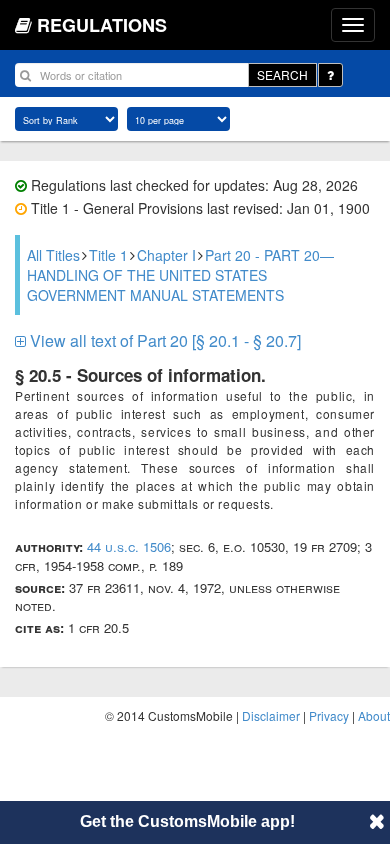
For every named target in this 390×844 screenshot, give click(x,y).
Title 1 (108, 255)
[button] (377, 821)
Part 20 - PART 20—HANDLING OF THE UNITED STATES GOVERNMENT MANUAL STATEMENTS (180, 275)
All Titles (53, 255)
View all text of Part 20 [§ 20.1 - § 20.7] (163, 340)
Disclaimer (271, 715)
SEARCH (282, 74)
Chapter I (166, 255)
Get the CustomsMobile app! (187, 821)
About (374, 715)
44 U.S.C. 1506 (129, 546)
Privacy (329, 715)
